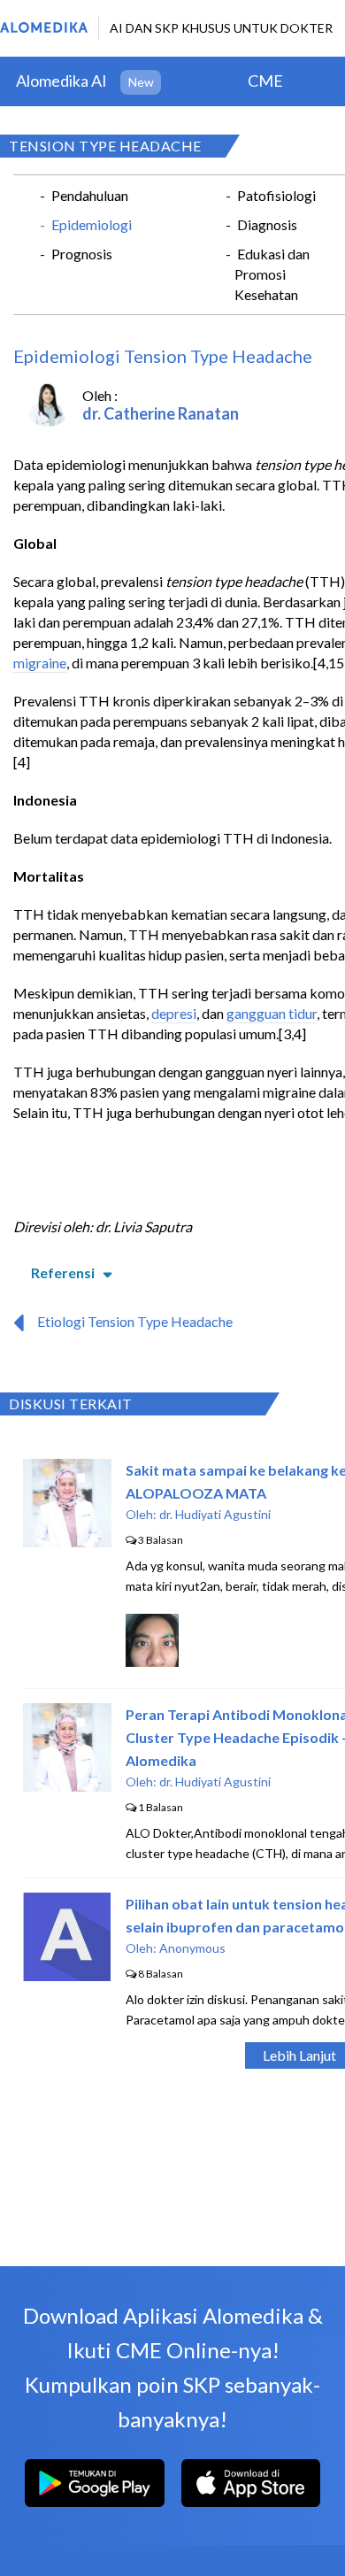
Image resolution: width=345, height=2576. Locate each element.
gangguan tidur (272, 1013)
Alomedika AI (61, 81)
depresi (174, 1013)
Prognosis (82, 254)
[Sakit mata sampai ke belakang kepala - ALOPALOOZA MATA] (67, 1542)
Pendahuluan (90, 195)
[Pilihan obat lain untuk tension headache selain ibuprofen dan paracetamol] (67, 1975)
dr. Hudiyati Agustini (215, 1514)
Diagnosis (267, 224)
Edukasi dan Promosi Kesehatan (272, 274)
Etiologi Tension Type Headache (135, 1321)
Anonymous (192, 1948)
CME (265, 81)
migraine (40, 663)
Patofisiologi (276, 195)
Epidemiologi (92, 224)
